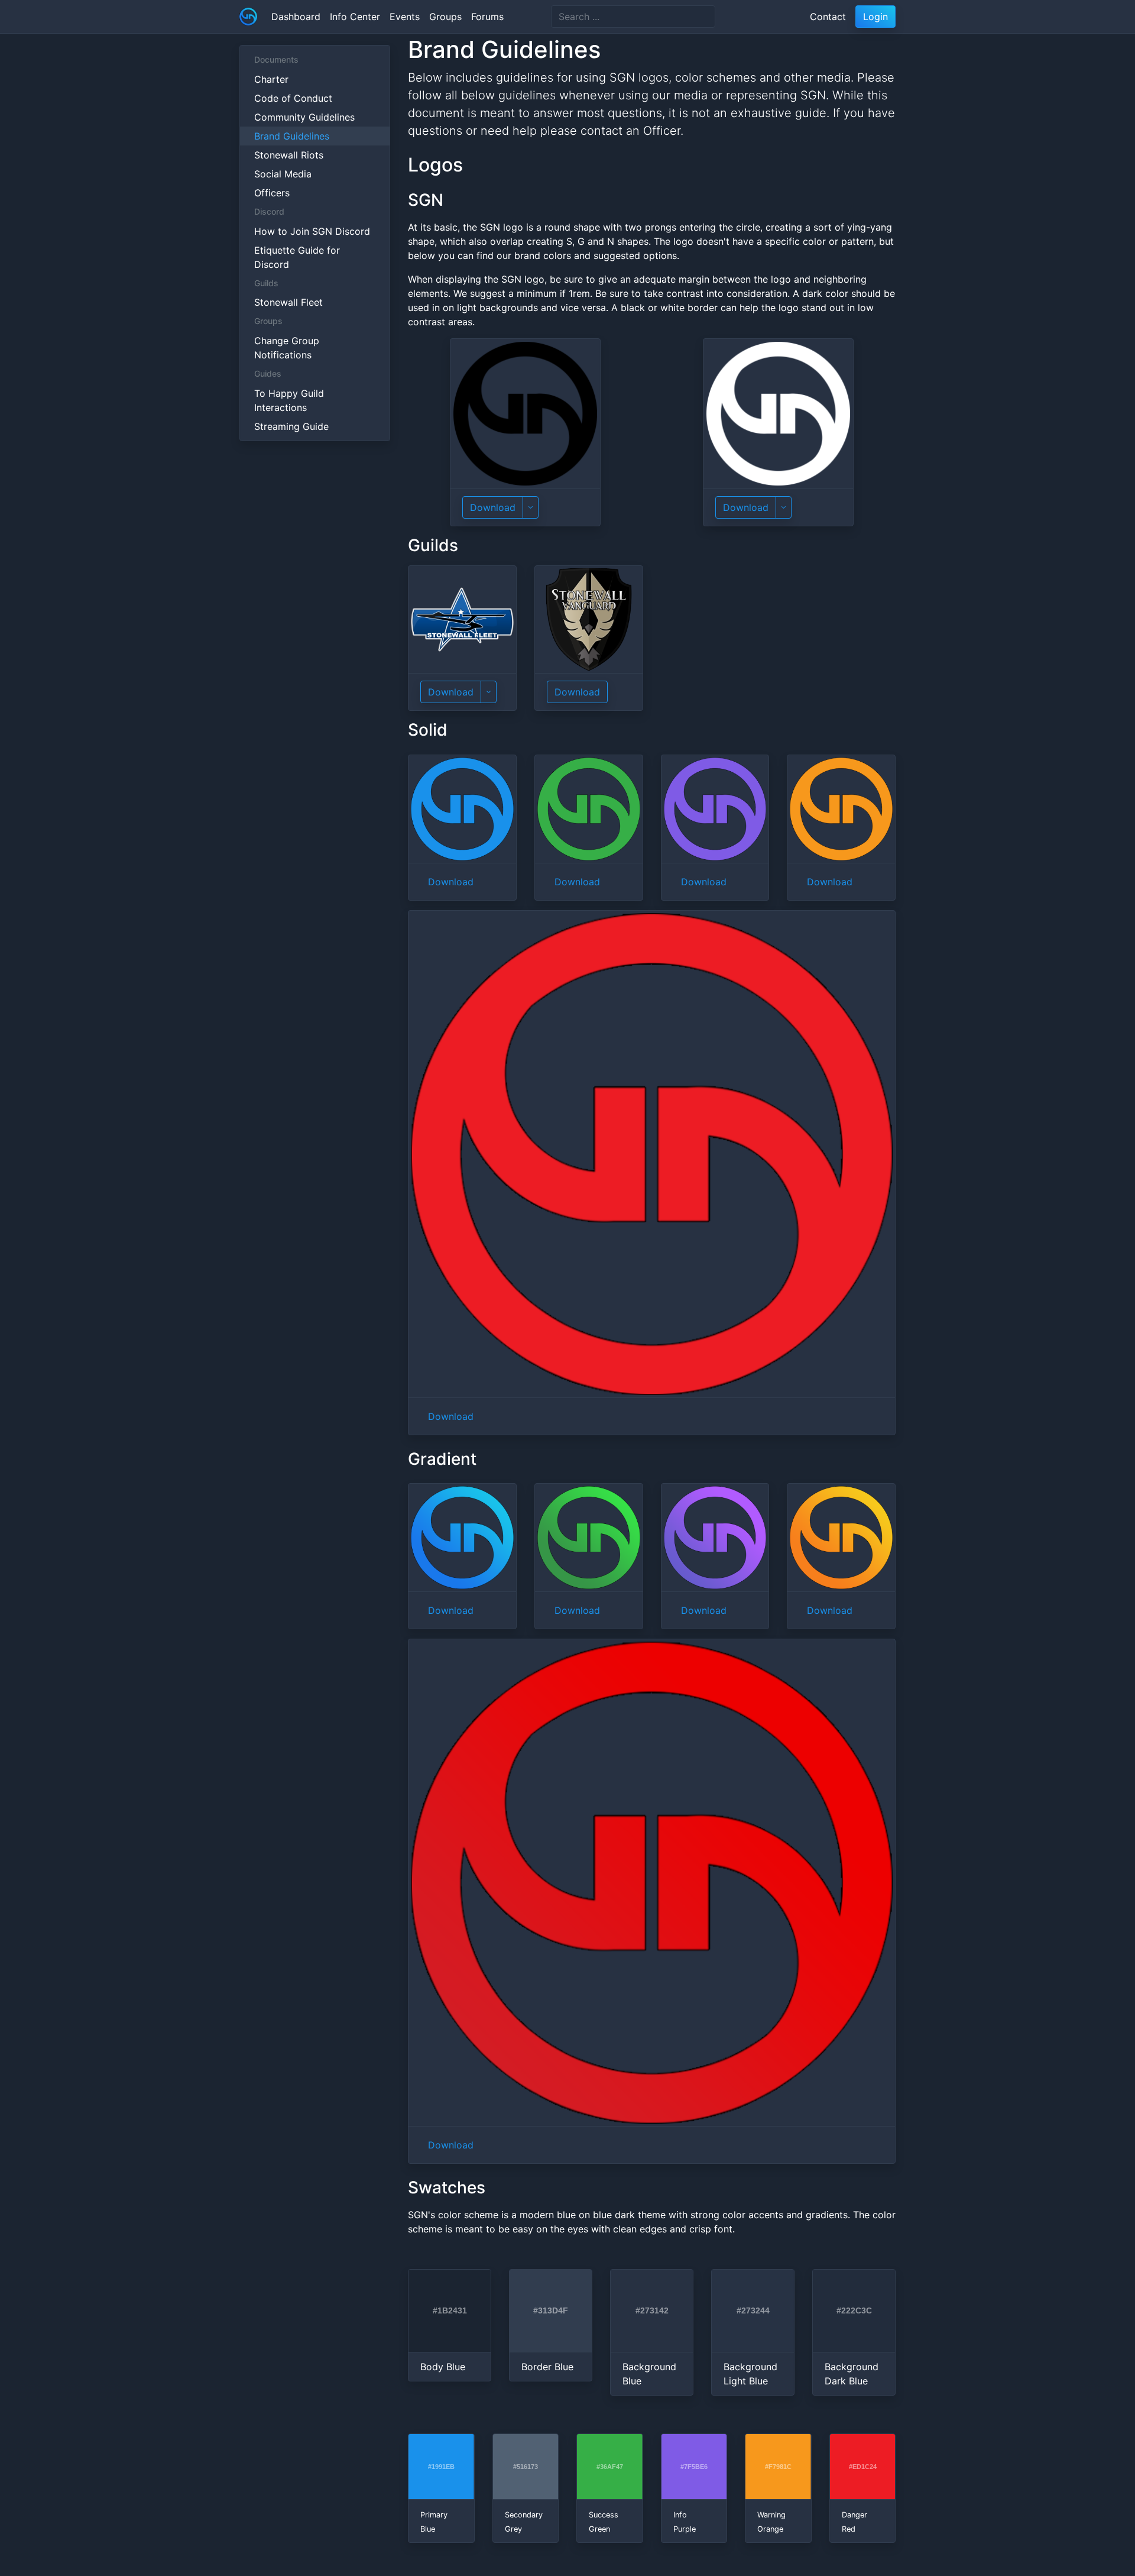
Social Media (283, 174)
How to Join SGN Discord (312, 231)
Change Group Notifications (287, 348)
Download (493, 507)
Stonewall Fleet (288, 302)
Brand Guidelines (292, 136)
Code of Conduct (293, 98)
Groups (445, 17)
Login (875, 17)
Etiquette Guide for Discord (297, 257)
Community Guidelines (304, 117)
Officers (272, 193)
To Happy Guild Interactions (289, 400)
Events (405, 17)
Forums (487, 17)
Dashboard (296, 17)
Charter (271, 79)
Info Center (355, 17)
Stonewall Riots (289, 155)
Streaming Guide (291, 426)
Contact (828, 17)
